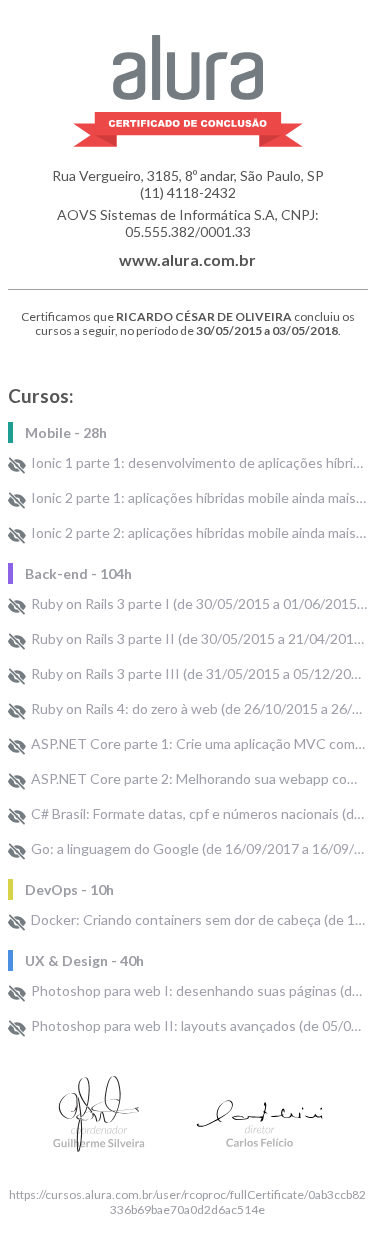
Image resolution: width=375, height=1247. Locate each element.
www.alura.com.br (187, 259)
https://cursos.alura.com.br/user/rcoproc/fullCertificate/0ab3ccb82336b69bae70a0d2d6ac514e (187, 1202)
